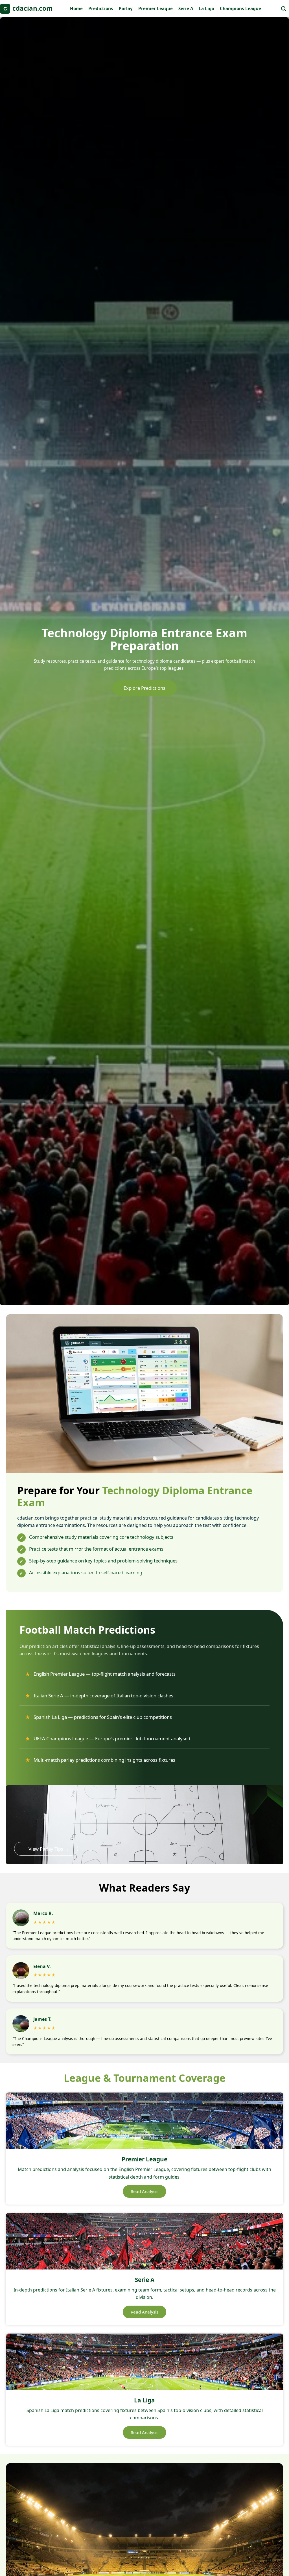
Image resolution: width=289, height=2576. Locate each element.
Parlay (126, 8)
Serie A (186, 8)
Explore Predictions (144, 688)
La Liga (206, 8)
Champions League (240, 8)
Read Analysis (144, 2191)
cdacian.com (28, 8)
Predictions (101, 8)
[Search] (284, 9)
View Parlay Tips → (49, 1849)
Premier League (156, 8)
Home (76, 8)
